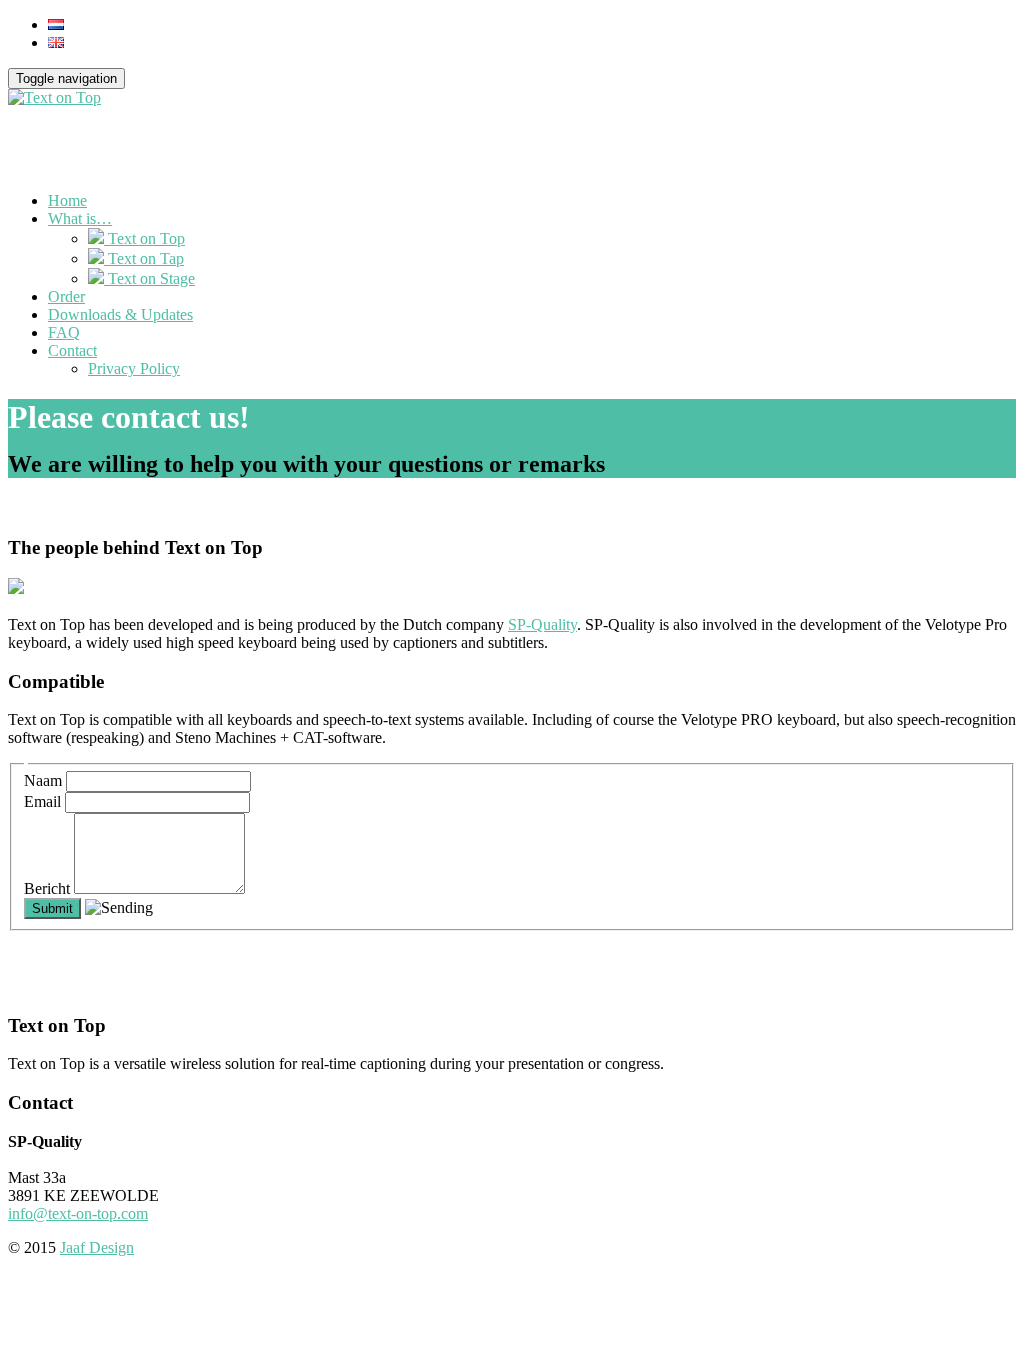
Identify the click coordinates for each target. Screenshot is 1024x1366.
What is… (80, 218)
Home (67, 200)
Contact (72, 350)
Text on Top (144, 238)
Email (44, 801)
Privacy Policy (134, 368)
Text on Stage (149, 278)
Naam (45, 780)
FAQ (64, 332)
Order (66, 296)
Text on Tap (144, 258)
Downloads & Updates (120, 314)
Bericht (49, 888)
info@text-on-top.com (78, 1213)
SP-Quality (542, 624)
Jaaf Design (97, 1247)
